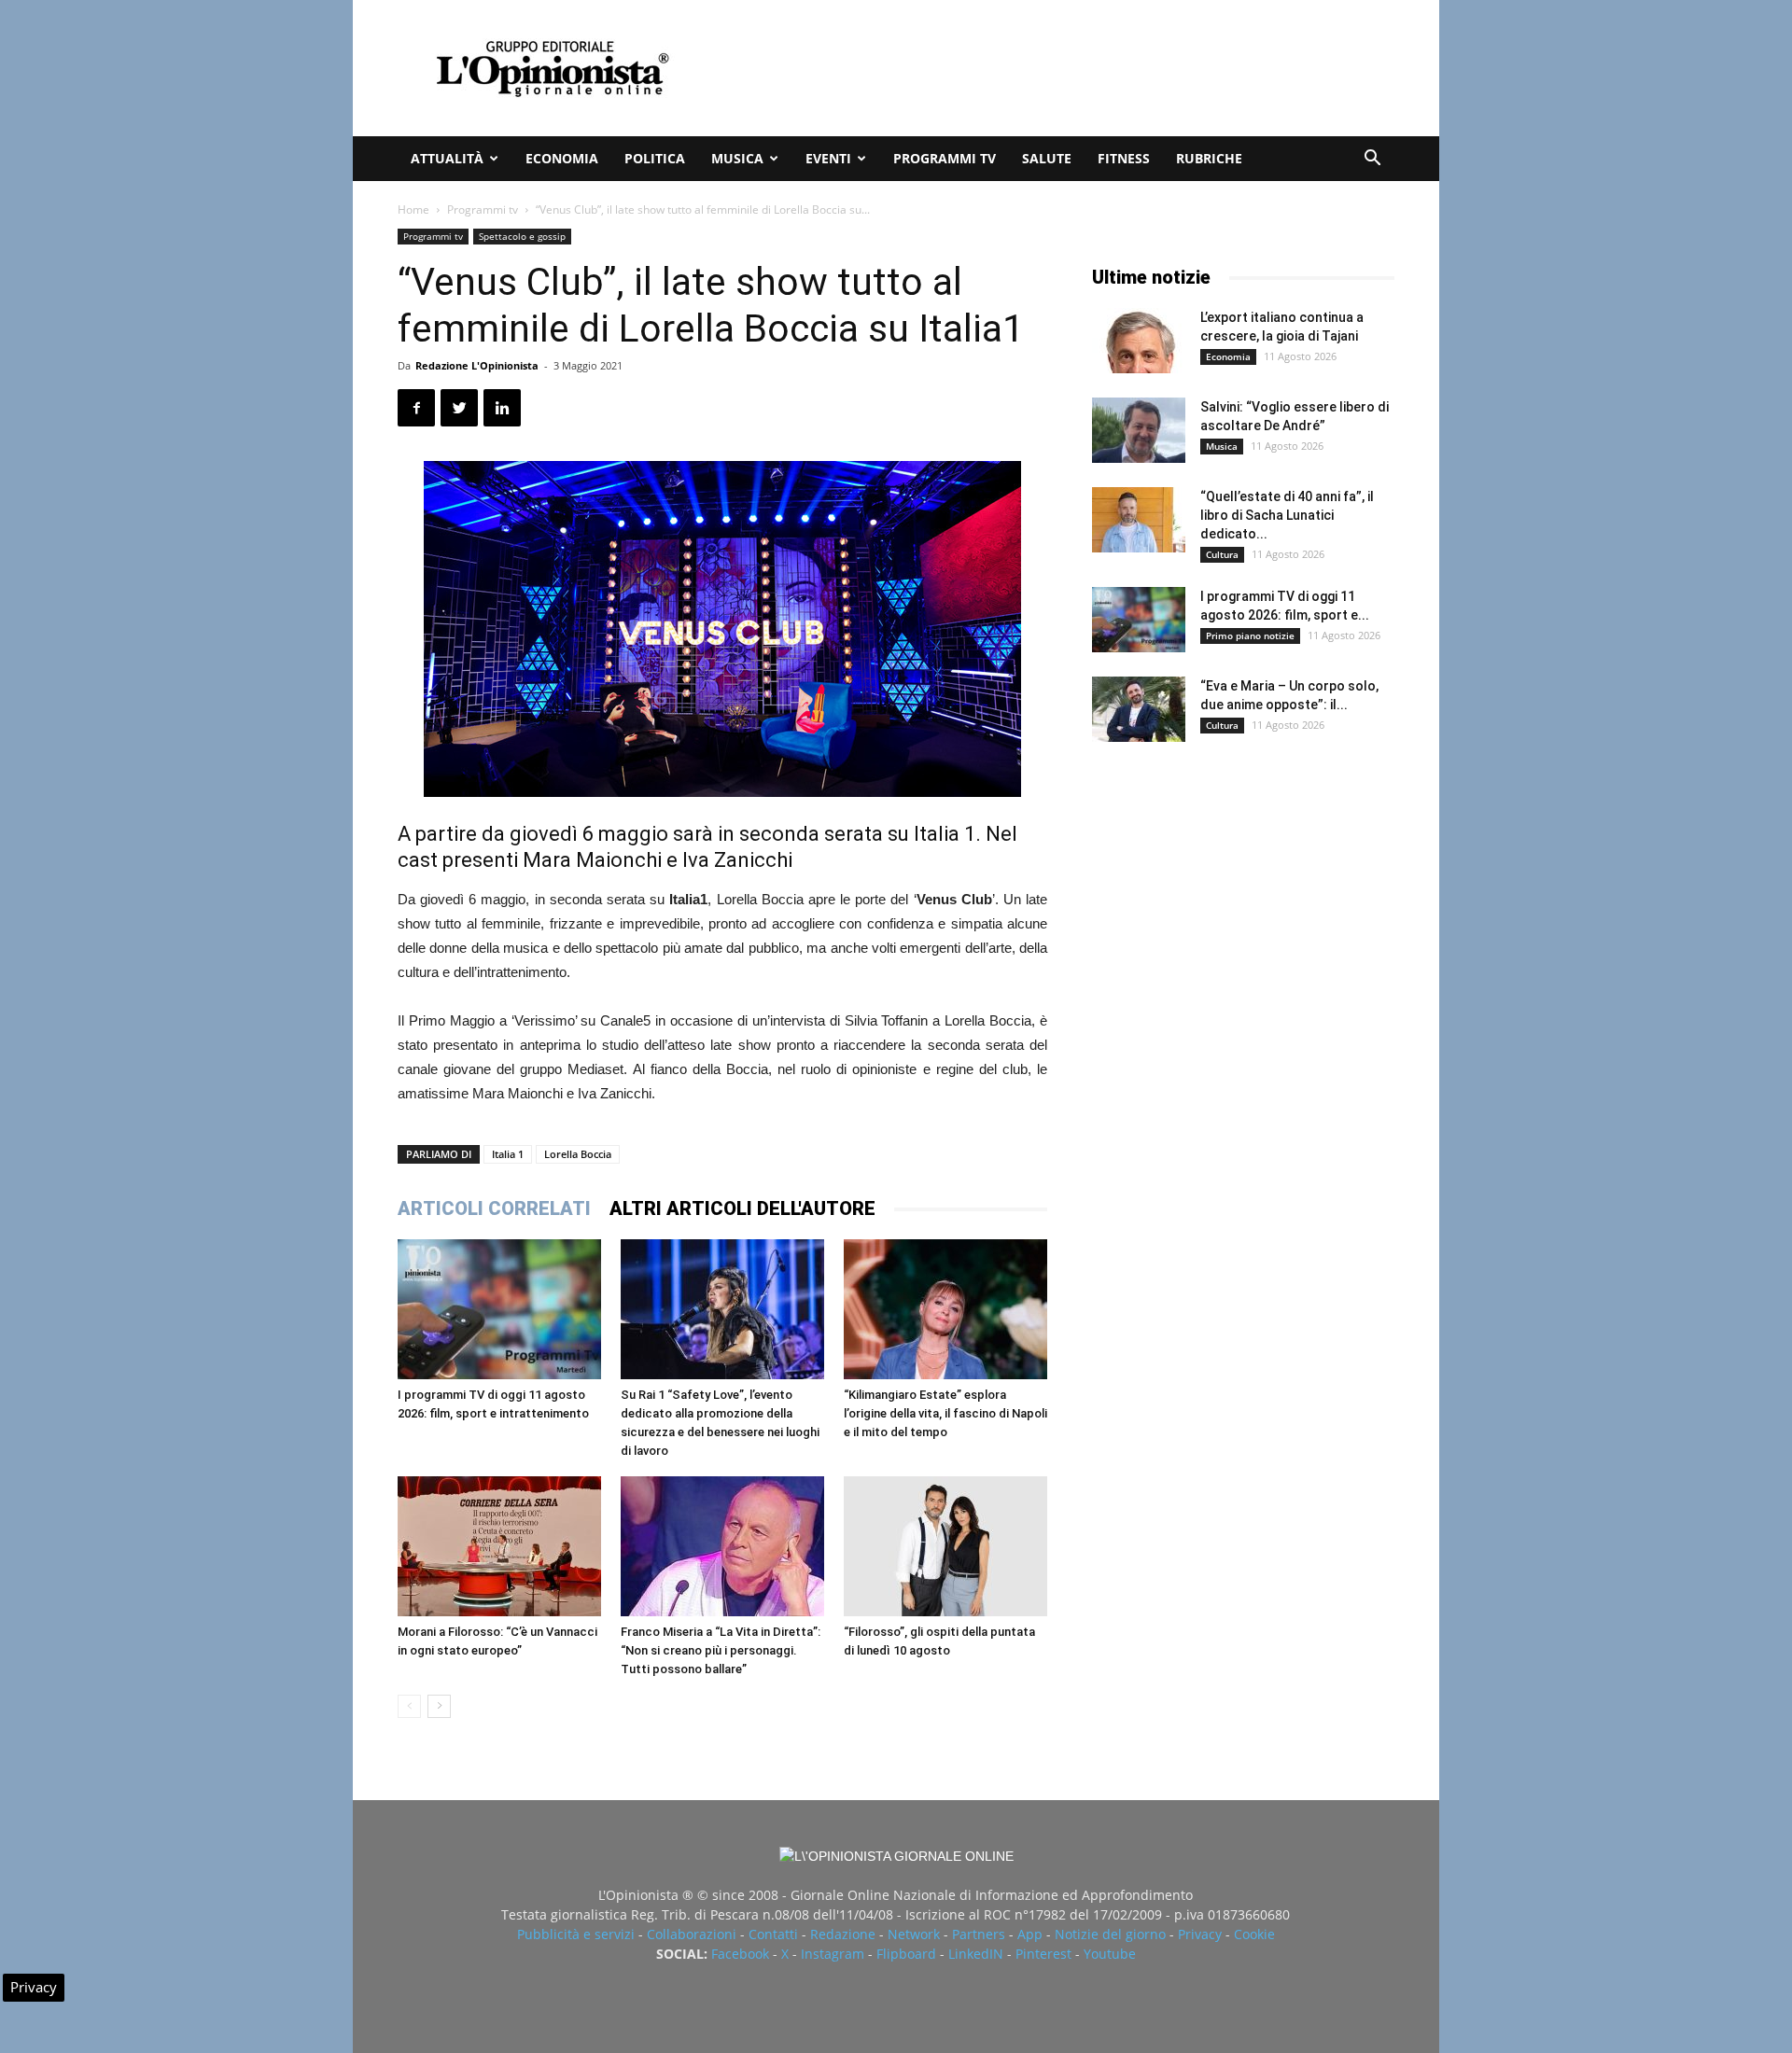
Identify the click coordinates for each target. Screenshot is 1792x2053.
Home (413, 209)
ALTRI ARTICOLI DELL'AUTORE (742, 1208)
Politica (655, 158)
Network (914, 1934)
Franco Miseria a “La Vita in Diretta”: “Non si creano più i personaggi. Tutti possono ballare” (721, 1650)
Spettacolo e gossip (522, 236)
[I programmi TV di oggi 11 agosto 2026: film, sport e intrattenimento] (499, 1309)
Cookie (1254, 1934)
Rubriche (1209, 158)
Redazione (843, 1934)
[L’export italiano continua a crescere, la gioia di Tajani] (1139, 341)
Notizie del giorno (1110, 1934)
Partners (979, 1934)
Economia (562, 158)
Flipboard (906, 1954)
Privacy (1200, 1934)
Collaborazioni (692, 1934)
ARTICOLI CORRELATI (494, 1208)
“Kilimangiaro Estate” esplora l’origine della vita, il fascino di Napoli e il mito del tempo (945, 1413)
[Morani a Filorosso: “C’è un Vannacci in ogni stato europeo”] (499, 1546)
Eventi (828, 158)
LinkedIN (976, 1954)
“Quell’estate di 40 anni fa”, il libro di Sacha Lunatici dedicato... (1287, 515)
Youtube (1110, 1954)
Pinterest (1043, 1954)
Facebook (740, 1954)
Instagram (833, 1954)
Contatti (773, 1934)
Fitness (1124, 158)
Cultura (1222, 554)
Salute (1047, 158)
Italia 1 (508, 1154)
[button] (1372, 160)
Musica (737, 158)
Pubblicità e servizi (576, 1934)
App (1030, 1934)
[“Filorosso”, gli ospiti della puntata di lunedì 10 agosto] (945, 1546)
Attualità (447, 158)
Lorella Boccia (578, 1154)
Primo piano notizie (1250, 635)
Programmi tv (945, 158)
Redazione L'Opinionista (477, 365)
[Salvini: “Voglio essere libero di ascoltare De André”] (1139, 430)
